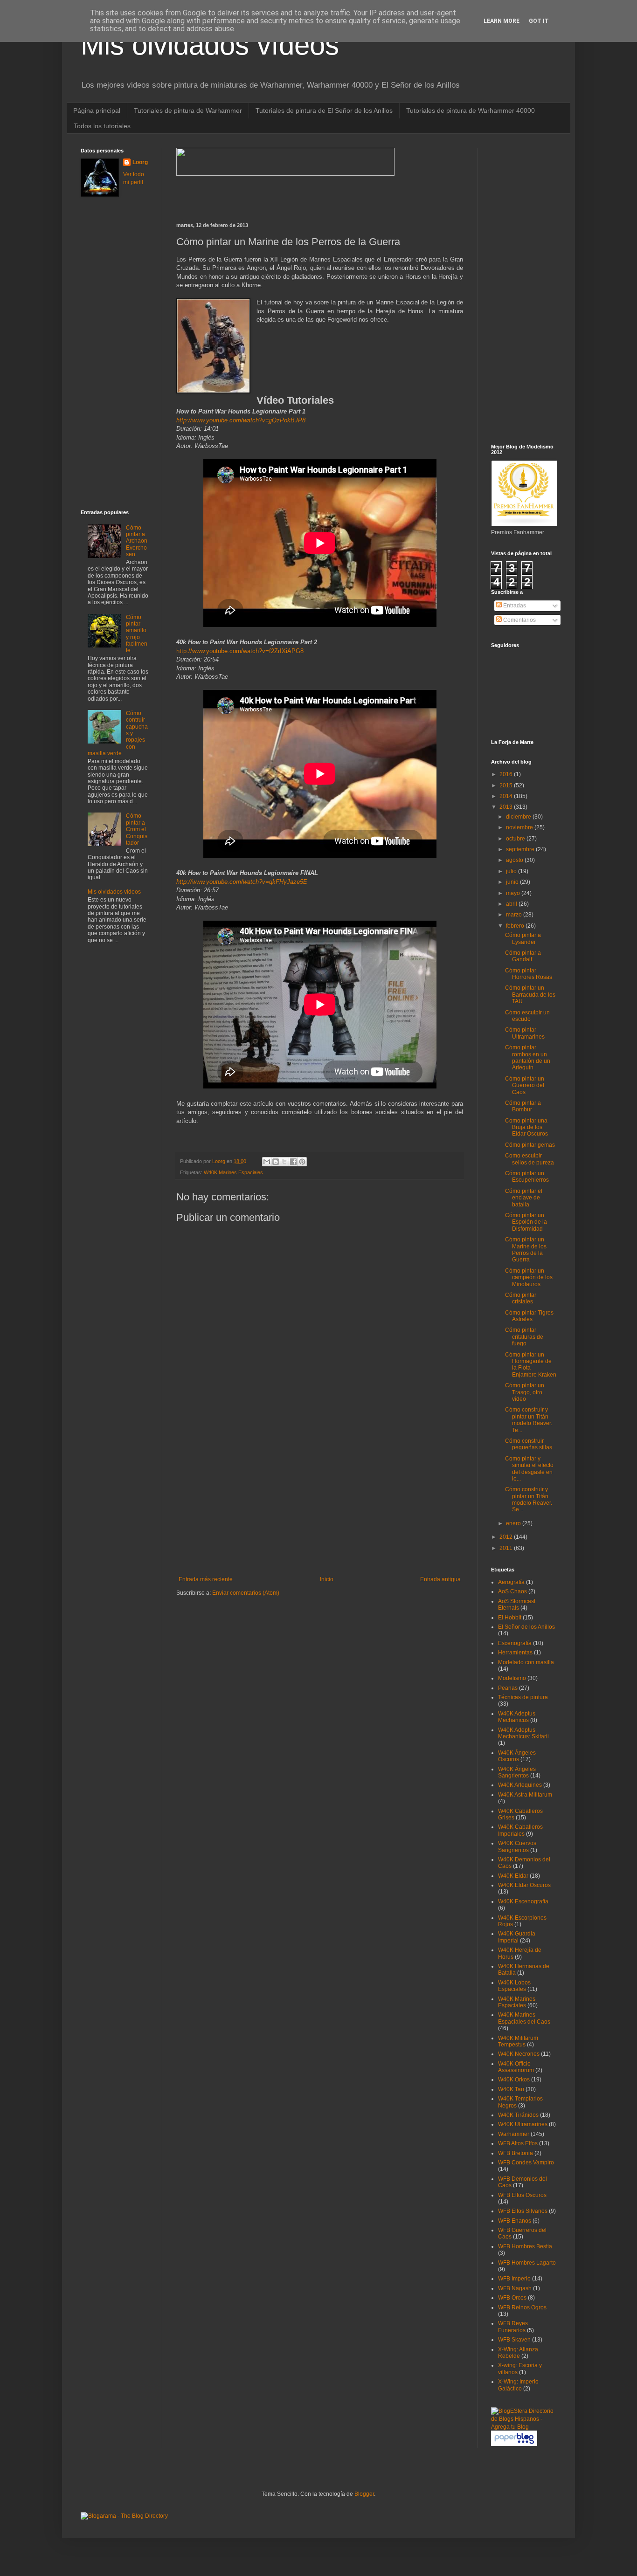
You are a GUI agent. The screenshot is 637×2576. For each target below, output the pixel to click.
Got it (539, 21)
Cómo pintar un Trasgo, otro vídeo (525, 1392)
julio (512, 871)
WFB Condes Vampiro (526, 2163)
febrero (516, 926)
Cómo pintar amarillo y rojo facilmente (137, 634)
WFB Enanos (515, 2221)
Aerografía (511, 1582)
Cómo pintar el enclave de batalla (524, 1198)
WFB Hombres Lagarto (527, 2263)
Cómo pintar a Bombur (523, 1106)
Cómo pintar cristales (521, 1298)
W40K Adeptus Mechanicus (517, 1717)
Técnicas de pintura (523, 1697)
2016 (507, 774)
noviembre (520, 827)
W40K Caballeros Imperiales (520, 1830)
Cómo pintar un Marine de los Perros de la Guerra (526, 1250)
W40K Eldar (513, 1876)
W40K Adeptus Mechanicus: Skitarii (523, 1733)
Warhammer (514, 2134)
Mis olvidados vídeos (210, 45)
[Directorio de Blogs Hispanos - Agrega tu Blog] (524, 2427)
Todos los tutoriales (102, 126)
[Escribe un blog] (276, 1162)
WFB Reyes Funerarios (513, 2327)
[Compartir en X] (284, 1162)
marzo (515, 915)
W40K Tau (511, 2089)
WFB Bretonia (516, 2153)
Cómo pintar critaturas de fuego (524, 1337)
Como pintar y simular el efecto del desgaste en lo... (529, 1469)
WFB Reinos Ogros (522, 2307)
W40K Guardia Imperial (517, 1937)
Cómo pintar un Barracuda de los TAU (530, 995)
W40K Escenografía (523, 1901)
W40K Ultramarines (523, 2124)
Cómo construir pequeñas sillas (529, 1444)
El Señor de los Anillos (526, 1627)
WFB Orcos (512, 2298)
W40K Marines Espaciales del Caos (524, 2018)
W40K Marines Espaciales (233, 1172)
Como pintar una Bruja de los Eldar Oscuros (526, 1127)
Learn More (502, 21)
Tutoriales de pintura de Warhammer (188, 110)
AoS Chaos (512, 1591)
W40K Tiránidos (518, 2115)
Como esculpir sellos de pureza (530, 1159)
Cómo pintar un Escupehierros (527, 1177)
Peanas (508, 1688)
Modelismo (512, 1678)
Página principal (97, 110)
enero (514, 1523)
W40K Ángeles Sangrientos (517, 1772)
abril (512, 904)
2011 (507, 1548)
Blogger (364, 2494)
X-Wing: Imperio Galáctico (518, 2385)
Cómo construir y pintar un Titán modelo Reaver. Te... (529, 1420)
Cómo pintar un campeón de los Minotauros (529, 1278)
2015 (507, 785)
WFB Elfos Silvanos (523, 2211)
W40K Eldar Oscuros (524, 1885)
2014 (507, 796)
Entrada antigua (440, 1579)
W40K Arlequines (520, 1785)
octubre (516, 839)
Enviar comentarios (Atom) (246, 1593)
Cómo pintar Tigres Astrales (529, 1316)
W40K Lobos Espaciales (514, 1986)
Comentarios (519, 620)
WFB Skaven (514, 2340)
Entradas (514, 606)
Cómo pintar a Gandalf (523, 956)
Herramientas (515, 1653)
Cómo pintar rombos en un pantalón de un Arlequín (528, 1057)
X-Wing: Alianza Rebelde (518, 2353)
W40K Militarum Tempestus (518, 2041)
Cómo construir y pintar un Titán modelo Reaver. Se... (529, 1499)
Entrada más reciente (206, 1579)
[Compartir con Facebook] (293, 1162)
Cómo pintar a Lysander (523, 938)
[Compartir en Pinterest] (302, 1162)
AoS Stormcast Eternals (517, 1605)
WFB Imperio (514, 2279)
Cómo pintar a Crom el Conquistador (137, 829)
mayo (514, 893)
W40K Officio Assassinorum (516, 2067)
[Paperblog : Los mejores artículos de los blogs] (514, 2444)
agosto (515, 860)
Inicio (327, 1579)
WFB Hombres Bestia (525, 2246)
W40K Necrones (519, 2054)
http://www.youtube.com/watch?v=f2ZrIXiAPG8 (240, 651)
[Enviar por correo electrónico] (267, 1162)
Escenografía (515, 1643)
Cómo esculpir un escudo (527, 1016)
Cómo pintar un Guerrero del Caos (525, 1085)
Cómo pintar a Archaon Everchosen (137, 541)
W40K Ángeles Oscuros (517, 1756)
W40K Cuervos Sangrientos (517, 1846)
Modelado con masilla (526, 1662)
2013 (507, 807)
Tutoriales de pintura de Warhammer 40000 (471, 110)
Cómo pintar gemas (530, 1145)
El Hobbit (510, 1618)
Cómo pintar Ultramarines (525, 1033)
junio (513, 882)
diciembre (519, 817)
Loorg (219, 1161)
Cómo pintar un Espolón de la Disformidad (526, 1222)
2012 (507, 1537)
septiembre (521, 849)
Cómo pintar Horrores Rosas (529, 974)
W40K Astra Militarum (525, 1795)
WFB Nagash (515, 2288)
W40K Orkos (514, 2080)
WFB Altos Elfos (518, 2143)
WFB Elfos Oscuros (522, 2195)
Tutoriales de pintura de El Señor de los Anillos (324, 110)
